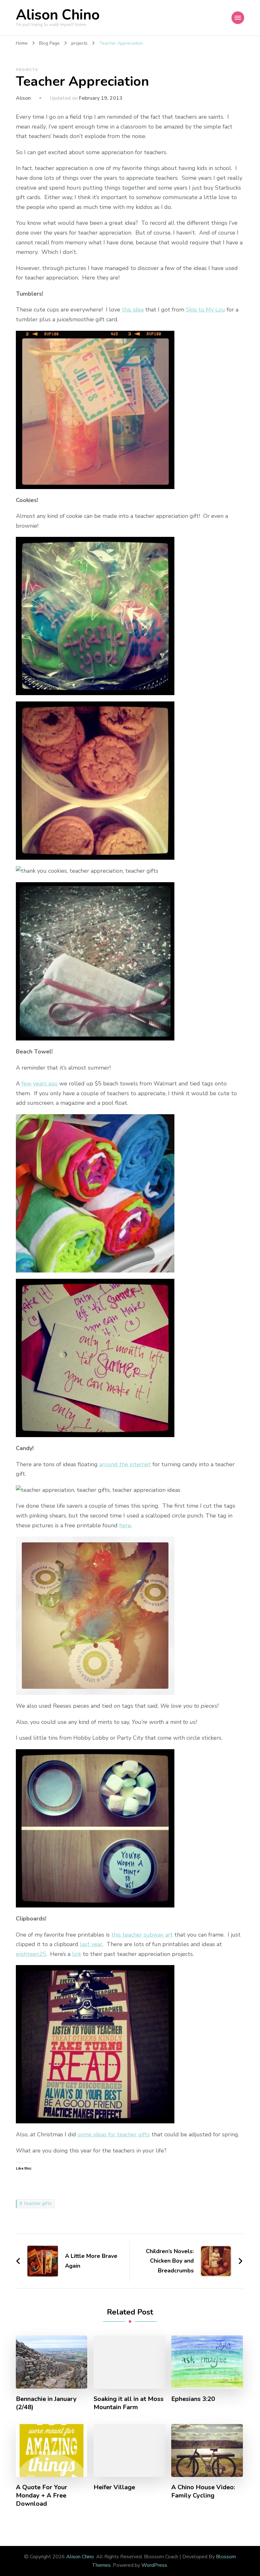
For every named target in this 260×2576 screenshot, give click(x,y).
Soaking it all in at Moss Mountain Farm (129, 2403)
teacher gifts (38, 2203)
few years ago (40, 1084)
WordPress (154, 2565)
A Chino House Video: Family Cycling (203, 2491)
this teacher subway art (142, 1935)
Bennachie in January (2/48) (46, 2403)
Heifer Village (114, 2487)
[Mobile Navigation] (238, 18)
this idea (133, 310)
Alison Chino (58, 15)
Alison (23, 98)
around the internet (125, 1464)
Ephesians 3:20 (193, 2399)
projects (27, 70)
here (125, 1525)
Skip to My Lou (205, 310)
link (77, 1954)
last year (91, 1944)
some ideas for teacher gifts (114, 2134)
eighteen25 (31, 1954)
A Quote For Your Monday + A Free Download (42, 2496)
